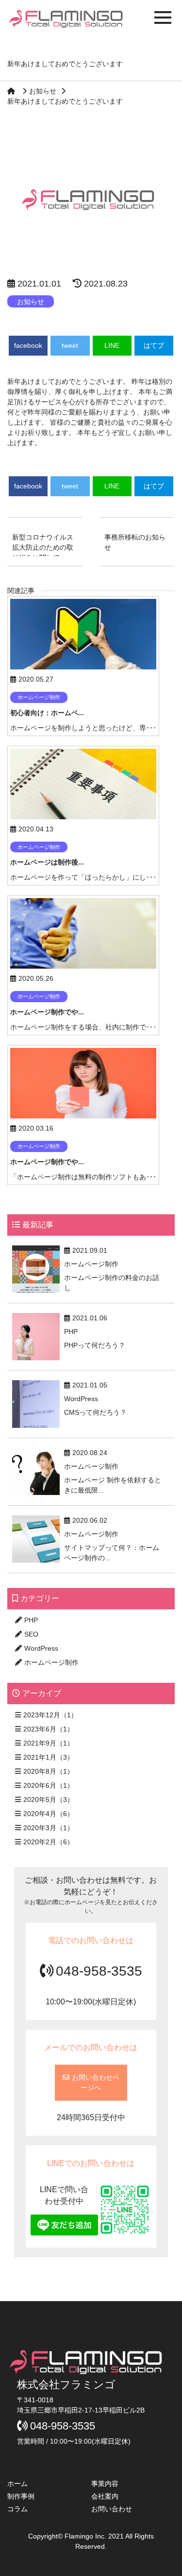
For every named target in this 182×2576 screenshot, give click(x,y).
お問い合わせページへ (96, 2082)
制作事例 (21, 2496)
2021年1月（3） (49, 1757)
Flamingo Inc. (86, 2536)
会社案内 (105, 2496)
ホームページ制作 (51, 1662)
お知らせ (43, 91)
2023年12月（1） (50, 1715)
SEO (31, 1634)
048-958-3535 (99, 1971)
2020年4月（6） (49, 1814)
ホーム (17, 2484)
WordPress (41, 1648)
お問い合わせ (112, 2509)
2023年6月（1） (49, 1729)
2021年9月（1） (49, 1743)
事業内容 (105, 2484)
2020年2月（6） (49, 1842)
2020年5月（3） (49, 1800)
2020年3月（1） (49, 1828)
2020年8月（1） (49, 1771)
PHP (31, 1620)
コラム (17, 2509)
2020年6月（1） (49, 1785)
